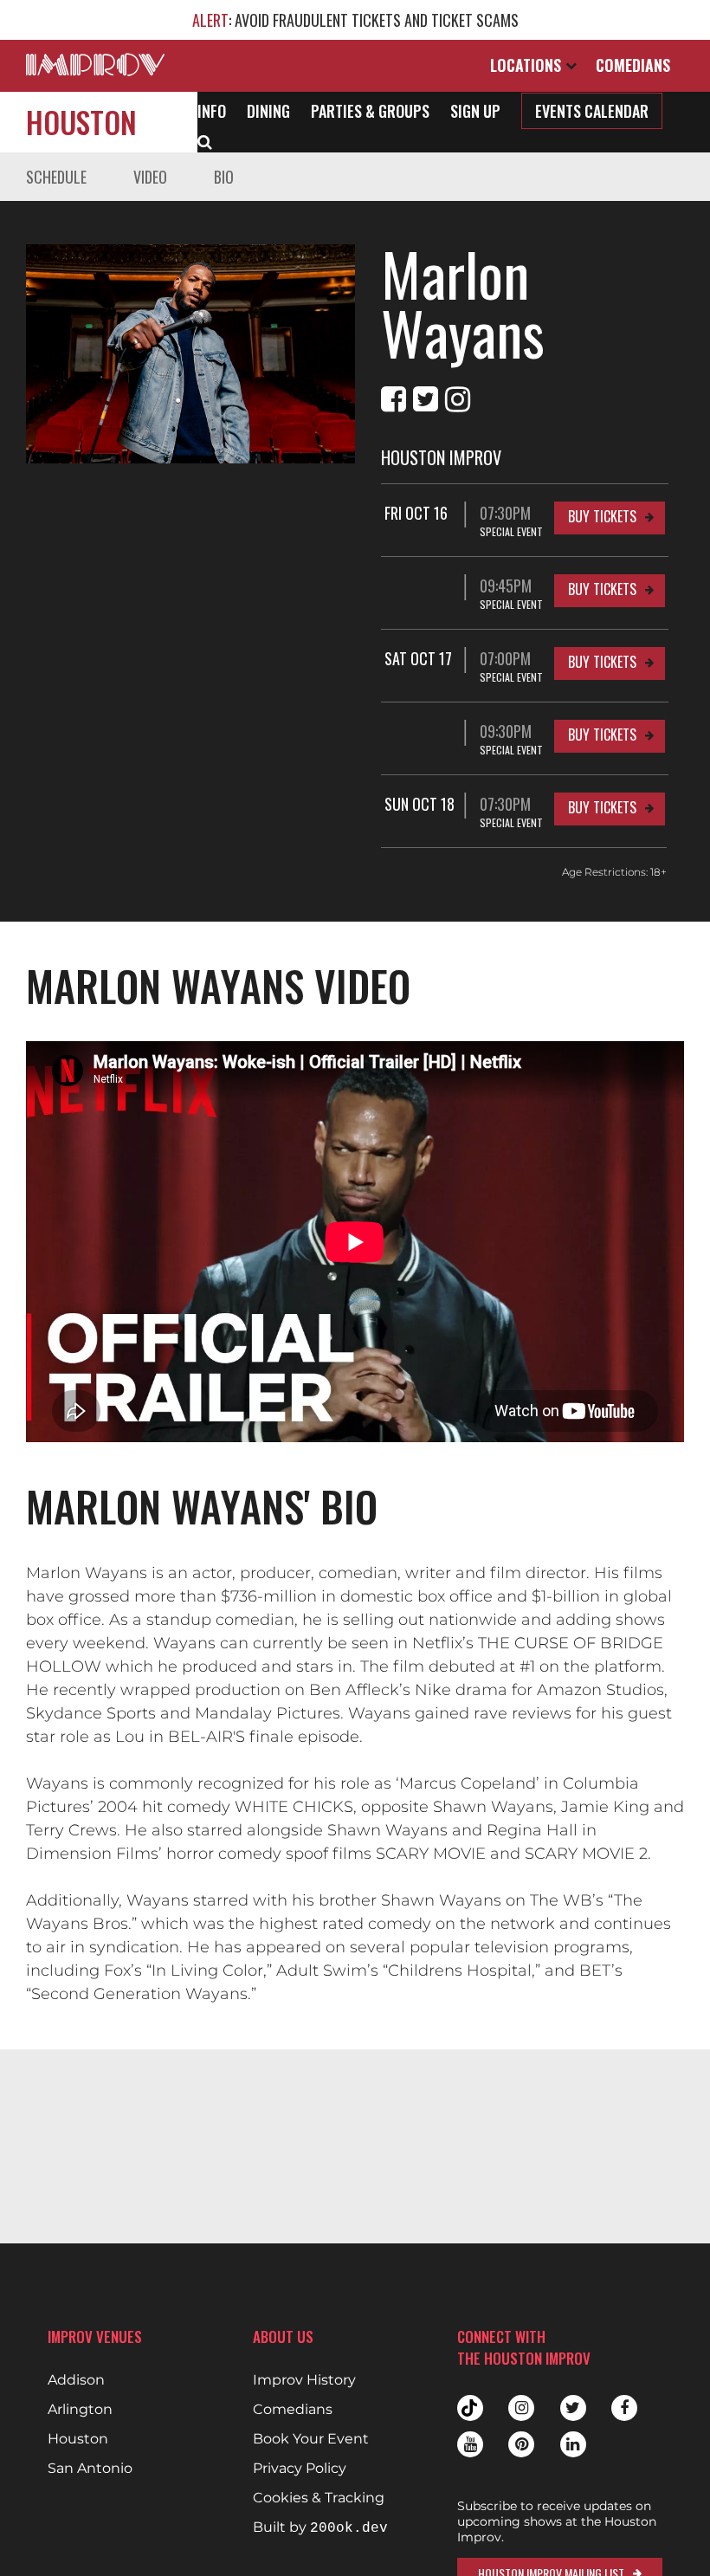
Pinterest (521, 2444)
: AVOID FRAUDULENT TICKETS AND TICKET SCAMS (355, 20)
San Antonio (90, 2469)
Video (150, 177)
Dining (268, 111)
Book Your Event (311, 2439)
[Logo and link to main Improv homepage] (95, 65)
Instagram (521, 2408)
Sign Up (475, 111)
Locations (528, 65)
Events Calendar (592, 111)
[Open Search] (205, 140)
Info (212, 111)
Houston (81, 122)
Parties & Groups (370, 111)
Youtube (470, 2444)
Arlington (80, 2410)
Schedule (56, 177)
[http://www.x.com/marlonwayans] (426, 399)
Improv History (304, 2380)
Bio (224, 177)
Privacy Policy (300, 2469)
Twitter (573, 2408)
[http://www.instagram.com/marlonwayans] (458, 399)
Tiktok (470, 2408)
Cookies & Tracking (319, 2498)
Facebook (624, 2408)
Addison (76, 2380)
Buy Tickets (602, 516)
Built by (320, 2528)
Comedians (633, 65)
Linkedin (573, 2444)
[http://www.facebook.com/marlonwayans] (394, 399)
